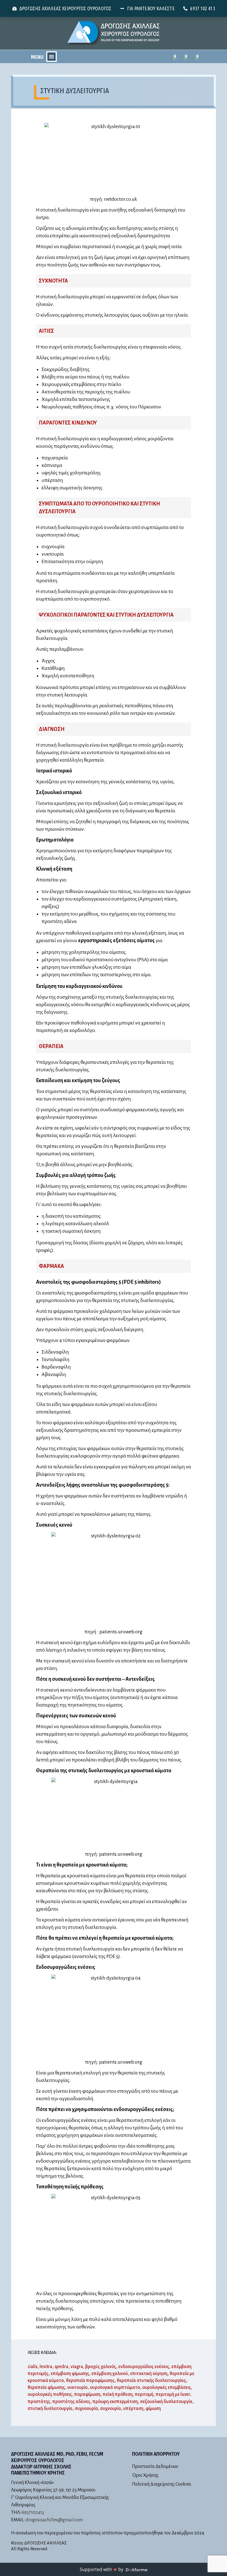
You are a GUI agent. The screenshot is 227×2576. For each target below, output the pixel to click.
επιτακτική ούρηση (149, 2374)
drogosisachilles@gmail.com (54, 2520)
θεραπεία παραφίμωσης (90, 2381)
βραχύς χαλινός (101, 2367)
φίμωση (153, 2409)
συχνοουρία (86, 2409)
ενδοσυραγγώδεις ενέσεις (144, 2367)
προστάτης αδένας (71, 2402)
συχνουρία (111, 2409)
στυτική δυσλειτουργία (50, 2409)
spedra (61, 2367)
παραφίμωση (87, 2394)
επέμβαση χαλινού (110, 2374)
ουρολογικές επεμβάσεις (167, 2387)
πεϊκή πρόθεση (118, 2394)
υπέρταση (133, 2409)
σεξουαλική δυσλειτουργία (166, 2402)
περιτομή (144, 2394)
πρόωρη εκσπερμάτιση (115, 2402)
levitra (46, 2367)
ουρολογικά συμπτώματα (115, 2387)
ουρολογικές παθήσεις (50, 2394)
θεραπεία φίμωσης (46, 2387)
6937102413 (33, 2513)
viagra (77, 2367)
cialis (33, 2367)
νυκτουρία (78, 2387)
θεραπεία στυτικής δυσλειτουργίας (151, 2381)
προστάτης (39, 2402)
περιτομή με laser (173, 2394)
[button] (51, 57)
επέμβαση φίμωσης (70, 2374)
